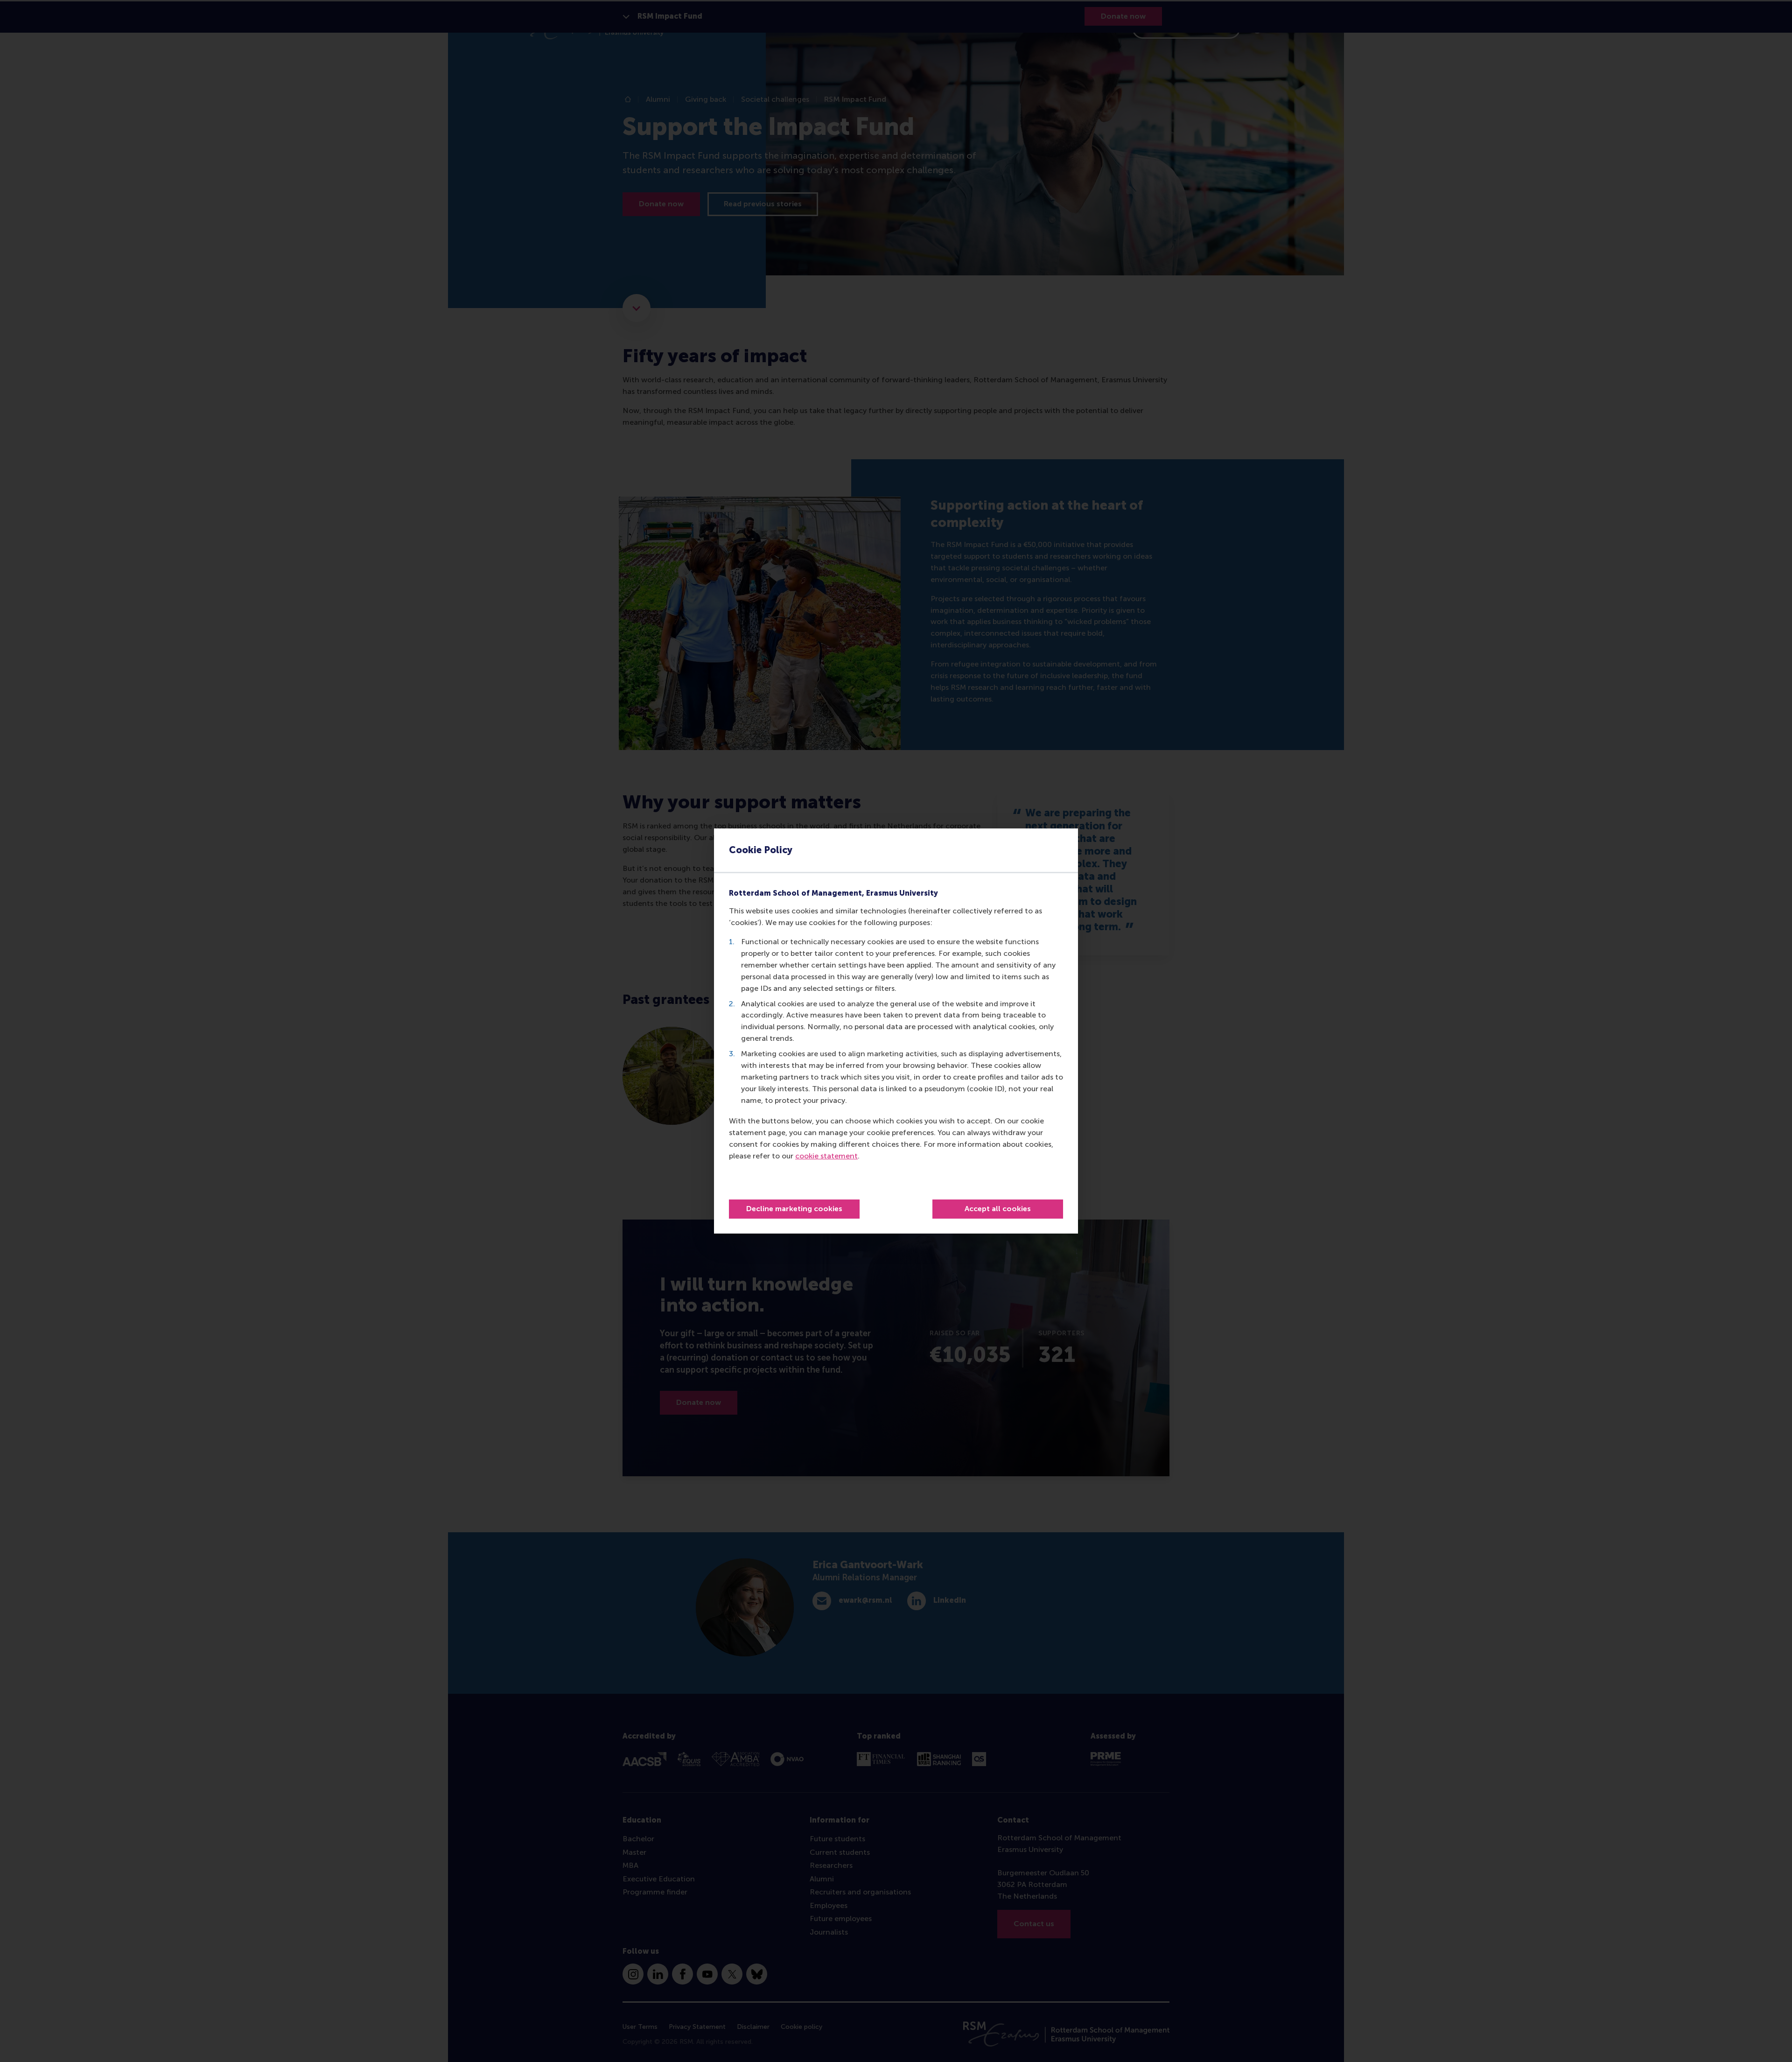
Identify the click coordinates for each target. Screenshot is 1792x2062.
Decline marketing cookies (794, 1209)
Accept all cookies (998, 1209)
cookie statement (826, 1156)
